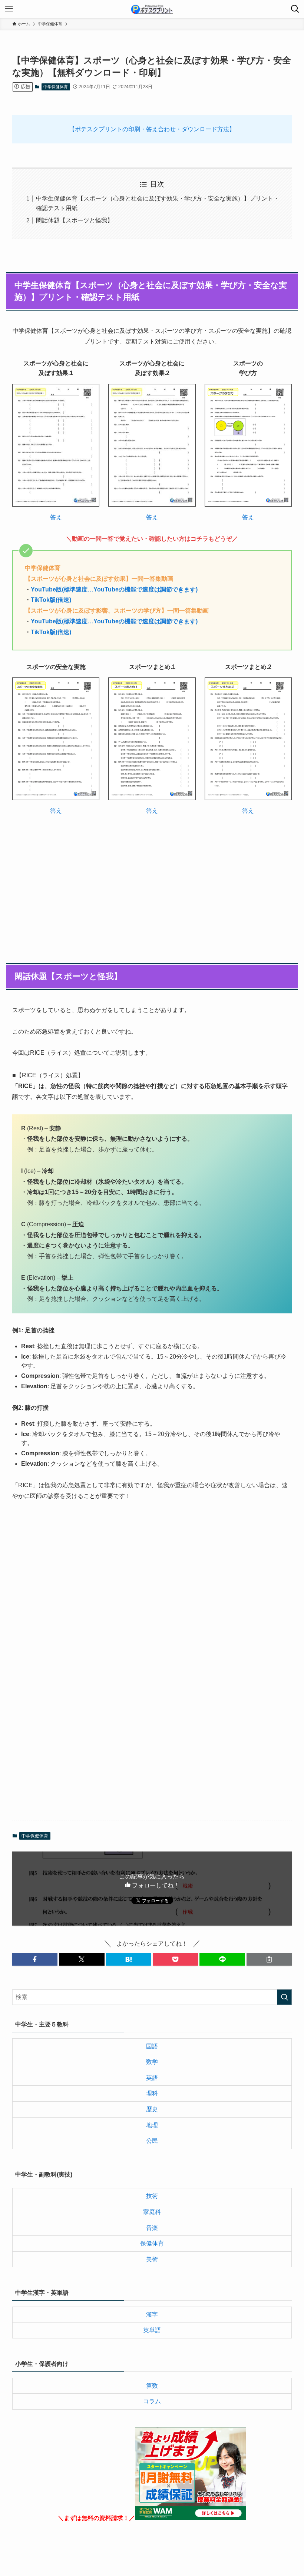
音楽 (152, 2228)
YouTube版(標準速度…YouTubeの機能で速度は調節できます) (114, 589)
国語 (152, 2046)
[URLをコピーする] (269, 1959)
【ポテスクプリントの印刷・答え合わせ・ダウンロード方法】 (152, 129)
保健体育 (152, 2243)
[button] (35, 1959)
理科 (152, 2093)
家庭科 (152, 2212)
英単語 (152, 2330)
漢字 (152, 2315)
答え (56, 517)
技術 (152, 2196)
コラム (152, 2401)
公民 (152, 2141)
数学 (152, 2062)
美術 (152, 2259)
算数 (152, 2386)
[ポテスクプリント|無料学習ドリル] (152, 9)
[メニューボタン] (9, 9)
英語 (152, 2078)
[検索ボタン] (295, 9)
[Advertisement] (152, 879)
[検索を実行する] (284, 1997)
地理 (152, 2125)
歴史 (152, 2109)
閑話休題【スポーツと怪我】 (75, 220)
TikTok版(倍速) (51, 600)
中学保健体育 (56, 87)
